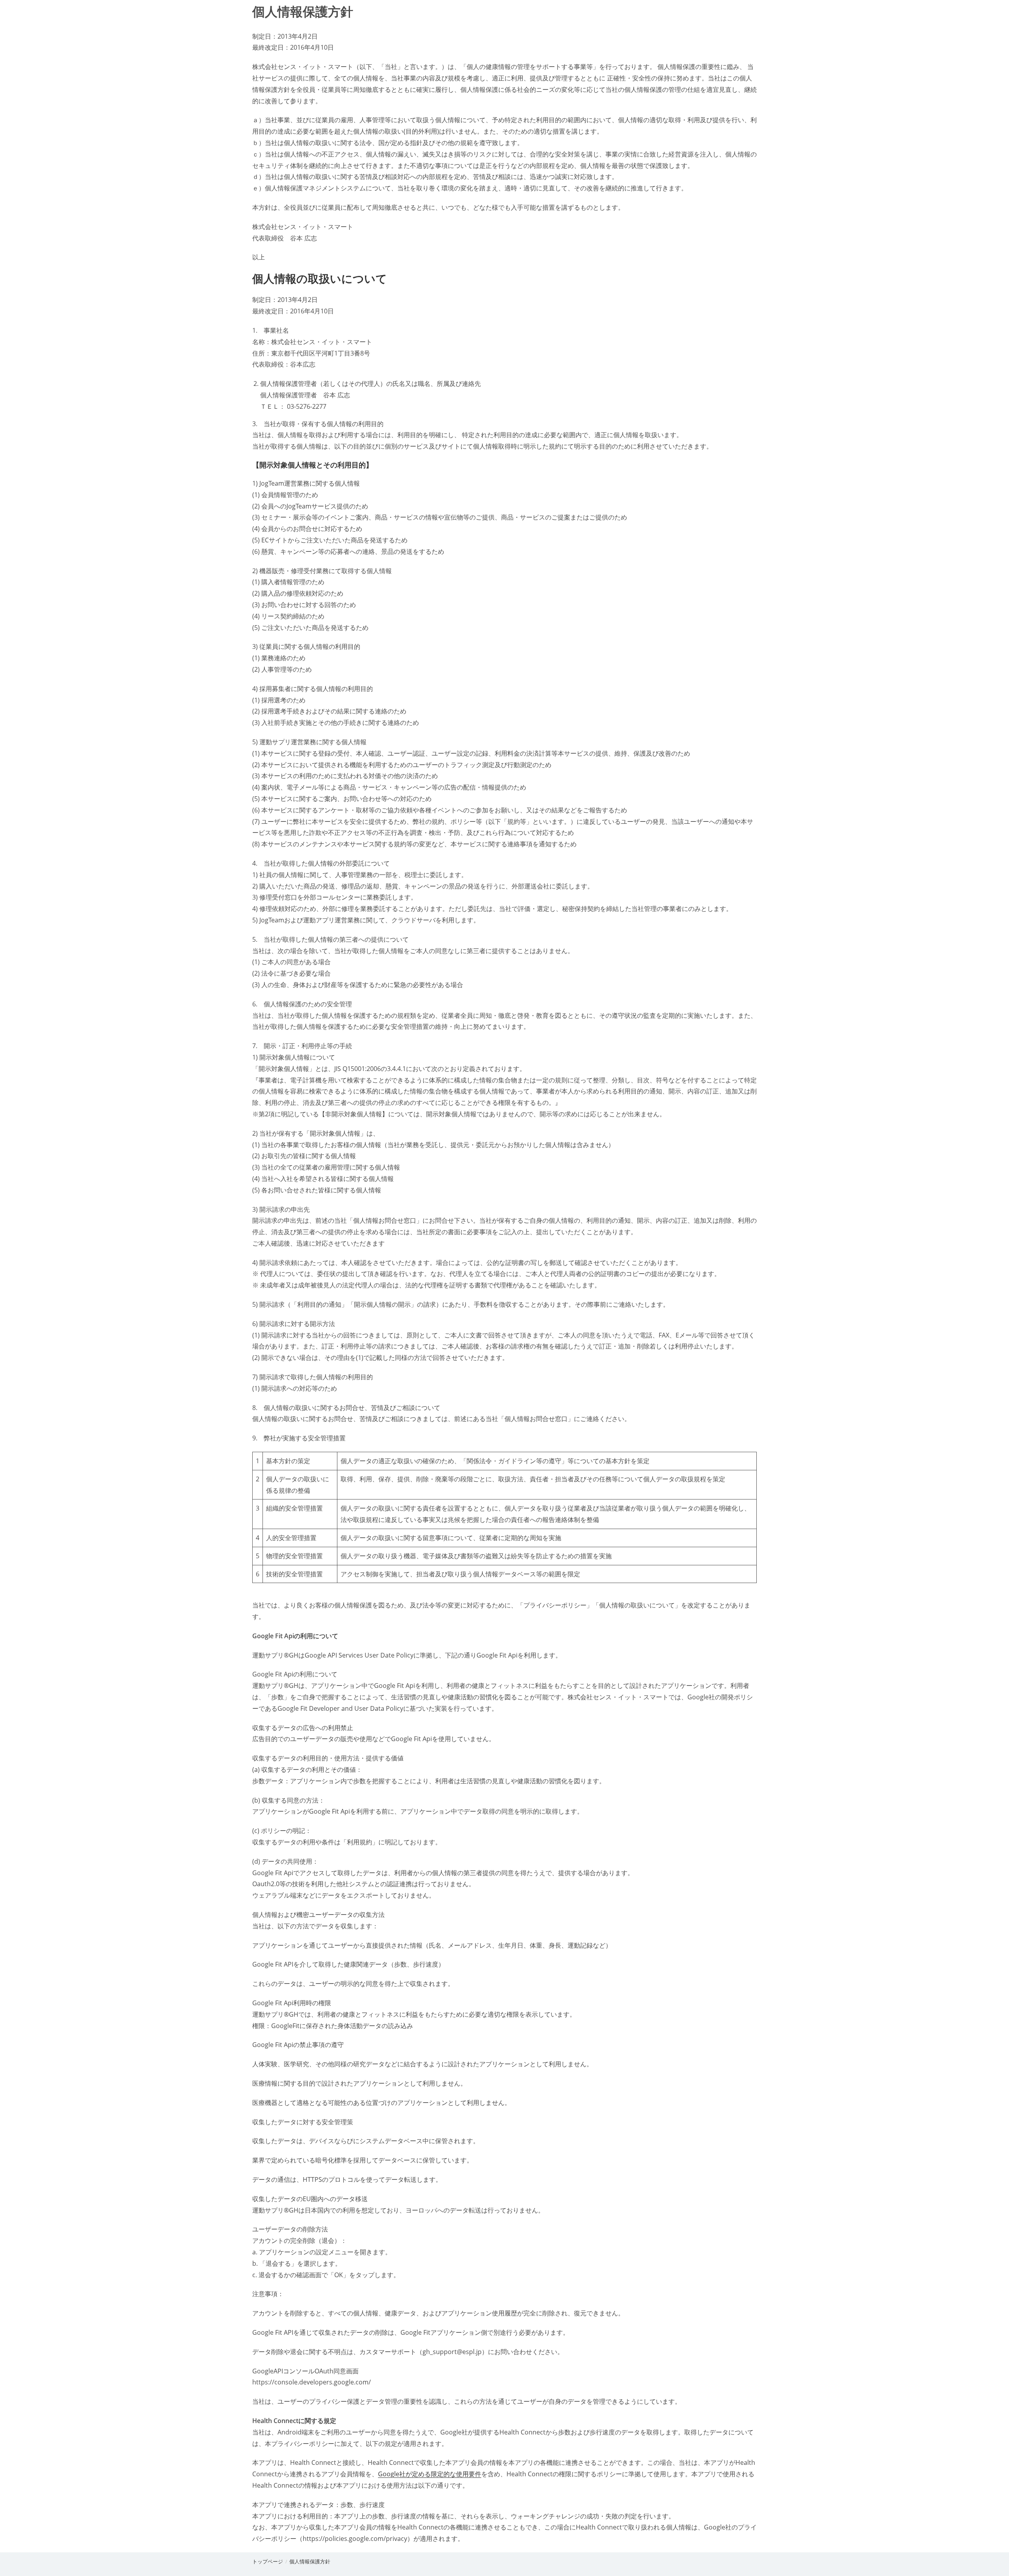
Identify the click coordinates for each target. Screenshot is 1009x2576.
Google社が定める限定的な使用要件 (430, 2474)
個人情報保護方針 (310, 2561)
